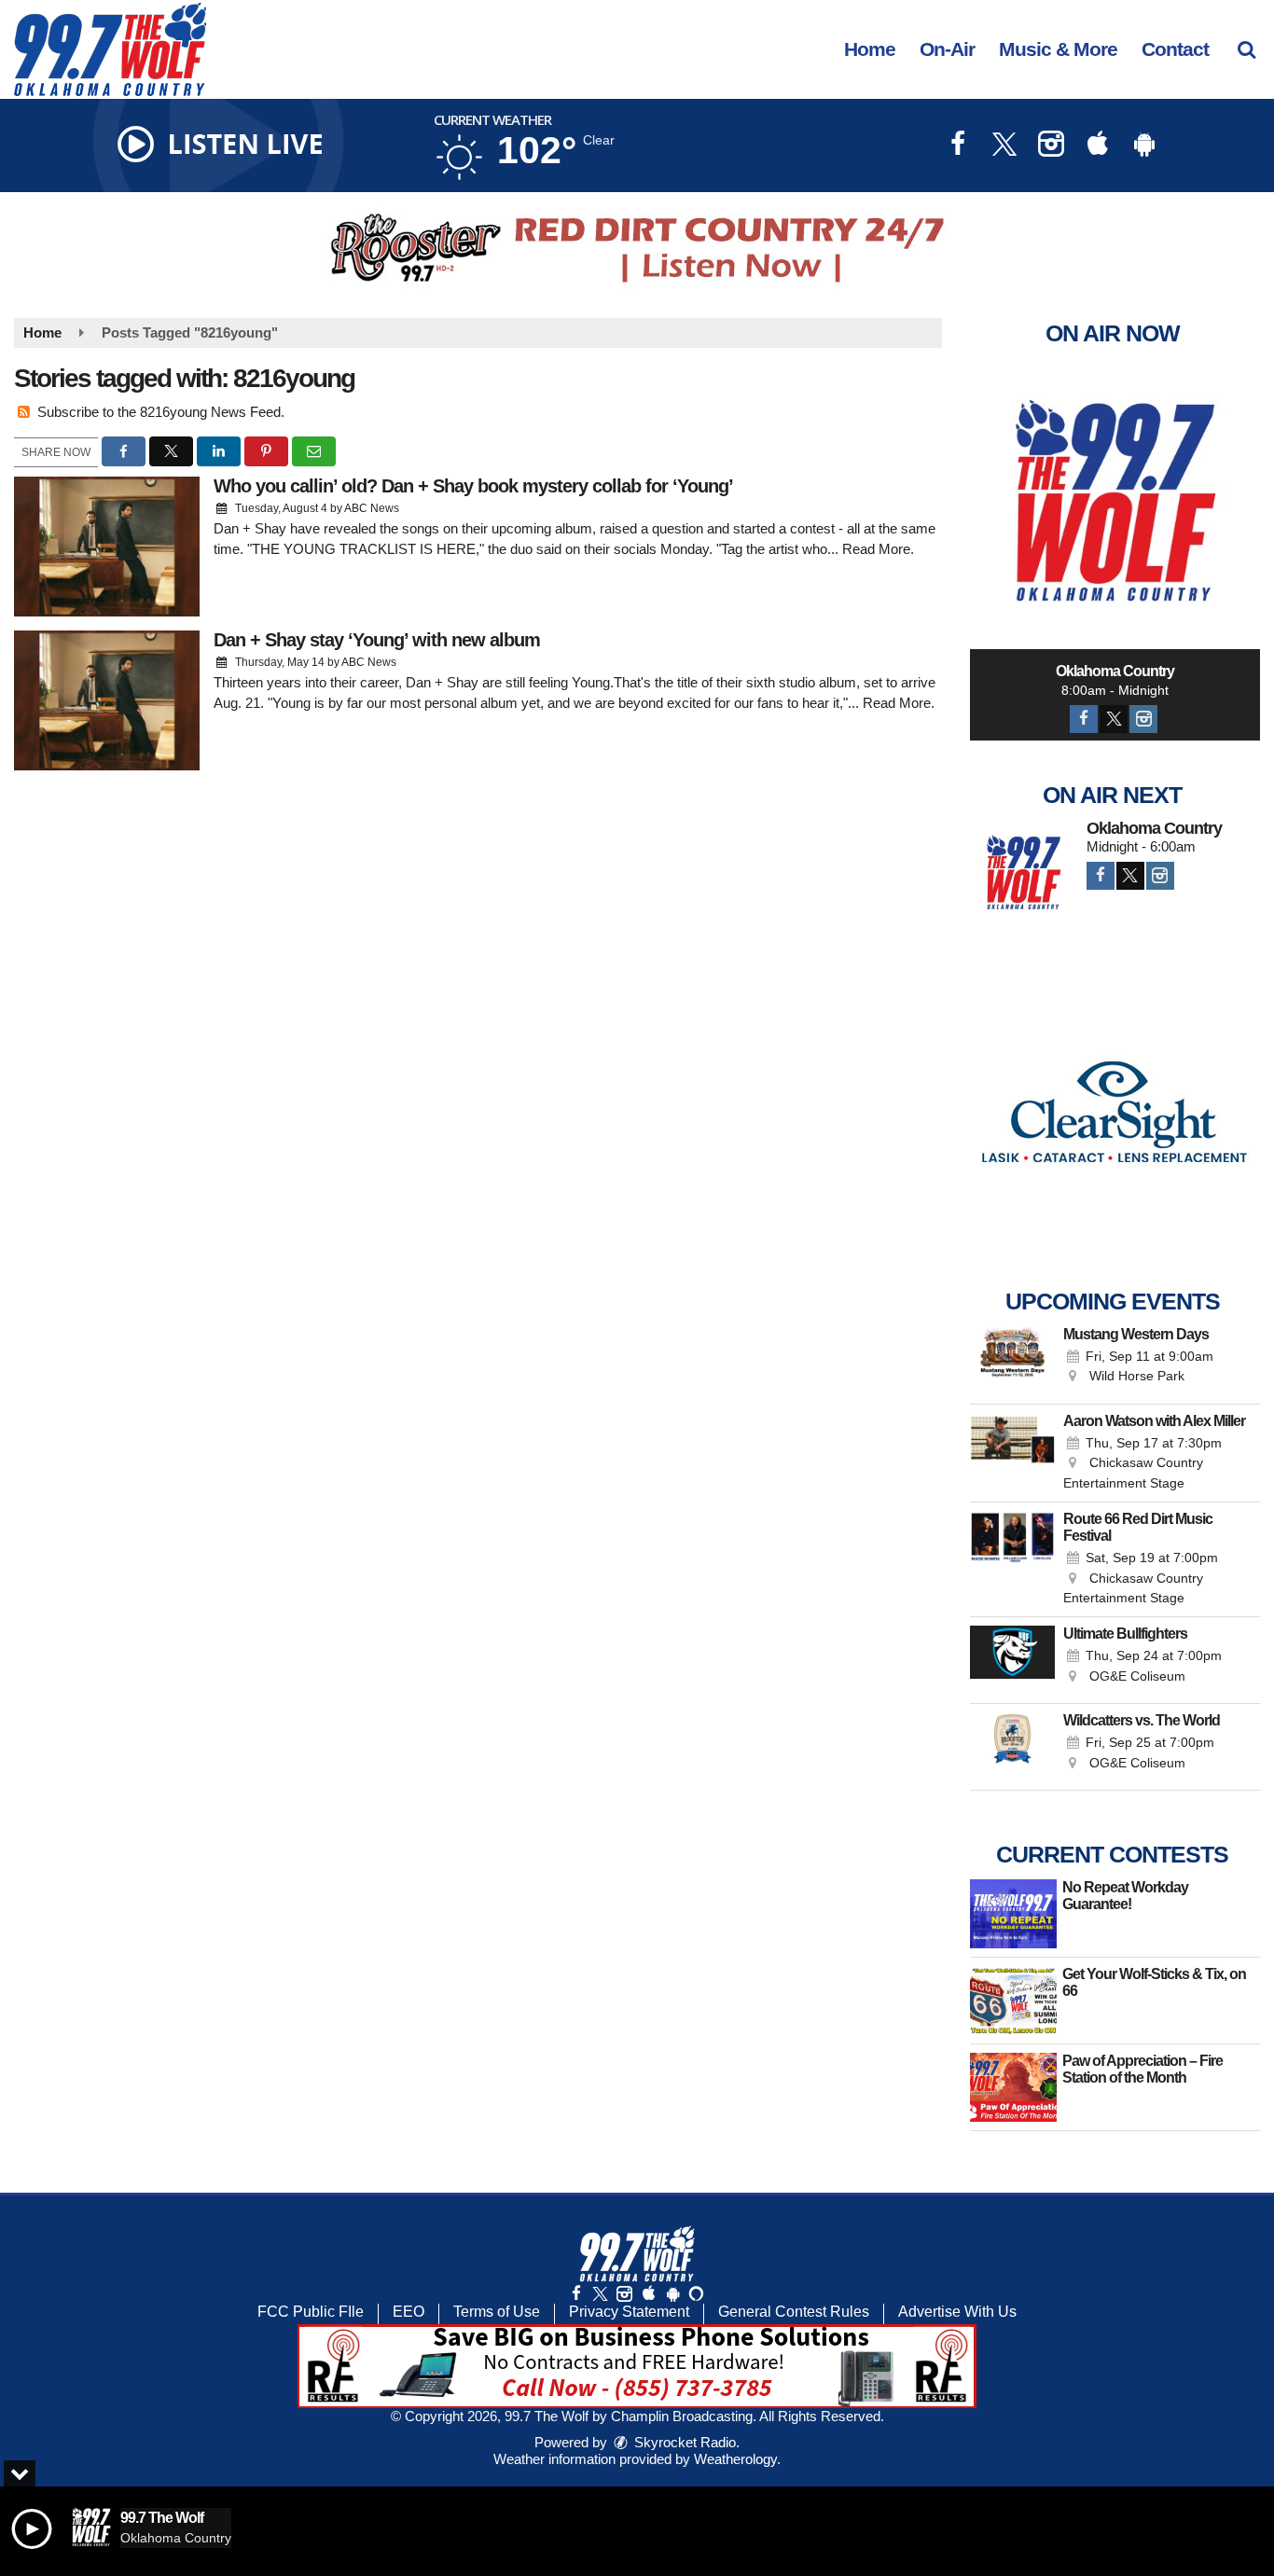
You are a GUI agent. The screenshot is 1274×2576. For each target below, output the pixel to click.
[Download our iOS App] (1098, 146)
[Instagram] (1143, 719)
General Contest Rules (794, 2312)
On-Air (947, 49)
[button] (1246, 49)
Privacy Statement (629, 2312)
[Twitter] (1114, 719)
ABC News (372, 508)
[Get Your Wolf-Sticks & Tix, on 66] (1013, 2001)
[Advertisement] (637, 248)
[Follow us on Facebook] (576, 2294)
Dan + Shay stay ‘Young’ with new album (377, 640)
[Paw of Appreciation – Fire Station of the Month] (1013, 2087)
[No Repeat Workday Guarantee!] (1013, 1914)
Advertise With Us (957, 2312)
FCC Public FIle (311, 2312)
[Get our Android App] (672, 2294)
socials (635, 549)
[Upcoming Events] (1013, 1361)
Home (870, 49)
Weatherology (735, 2459)
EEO (409, 2312)
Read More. (878, 549)
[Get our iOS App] (648, 2294)
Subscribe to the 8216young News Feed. (161, 412)
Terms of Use (497, 2312)
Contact (1175, 49)
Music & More (1058, 49)
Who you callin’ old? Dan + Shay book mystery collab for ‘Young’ (473, 486)
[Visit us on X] (1004, 146)
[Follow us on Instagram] (624, 2294)
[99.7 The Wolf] (124, 48)
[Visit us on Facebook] (958, 146)
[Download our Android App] (1144, 146)
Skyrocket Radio (683, 2442)
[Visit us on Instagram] (1051, 146)
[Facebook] (1084, 719)
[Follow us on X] (600, 2294)
